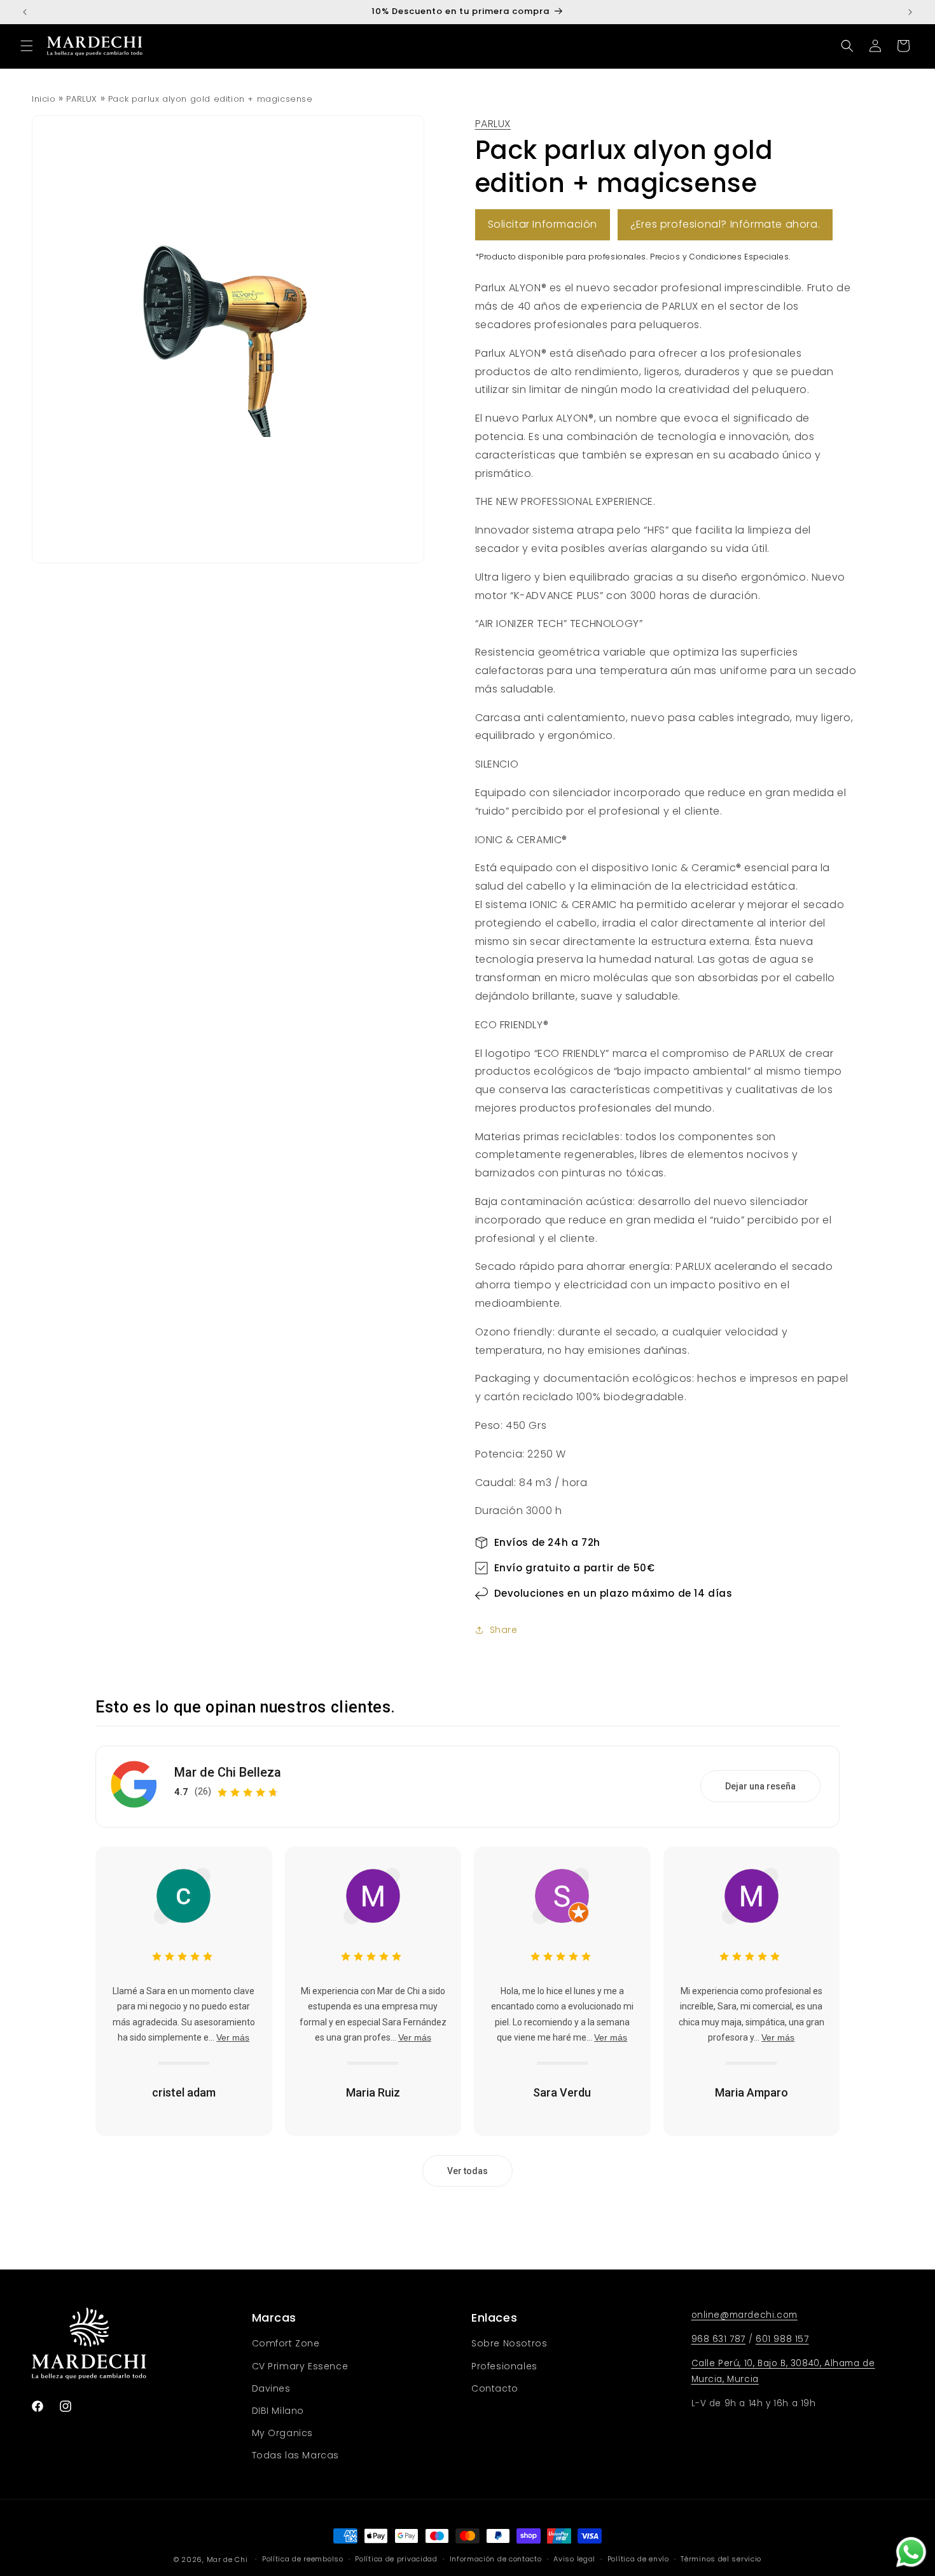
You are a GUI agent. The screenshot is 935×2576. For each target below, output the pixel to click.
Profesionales (504, 2366)
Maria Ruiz (373, 2092)
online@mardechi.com (745, 2315)
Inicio (44, 99)
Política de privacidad (396, 2559)
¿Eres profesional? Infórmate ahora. (725, 224)
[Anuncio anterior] (25, 12)
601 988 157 (782, 2339)
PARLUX (82, 99)
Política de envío (638, 2559)
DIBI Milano (278, 2411)
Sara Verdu (562, 2092)
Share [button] (504, 1630)
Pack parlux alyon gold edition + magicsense (211, 99)
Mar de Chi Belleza (228, 1772)
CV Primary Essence (300, 2366)
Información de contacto (496, 2559)
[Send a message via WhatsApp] (911, 2552)
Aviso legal (574, 2559)
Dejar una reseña (760, 1786)
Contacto (495, 2388)
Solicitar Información (543, 224)
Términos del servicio (721, 2559)
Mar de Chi (227, 2559)
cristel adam (184, 2092)
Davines (271, 2388)
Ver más (233, 2037)
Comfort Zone (286, 2343)
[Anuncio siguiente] (910, 12)
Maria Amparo (751, 2092)
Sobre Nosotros (509, 2343)
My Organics (283, 2433)
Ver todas (468, 2171)
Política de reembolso (303, 2559)
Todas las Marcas (296, 2455)
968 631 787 (719, 2339)
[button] (27, 46)
